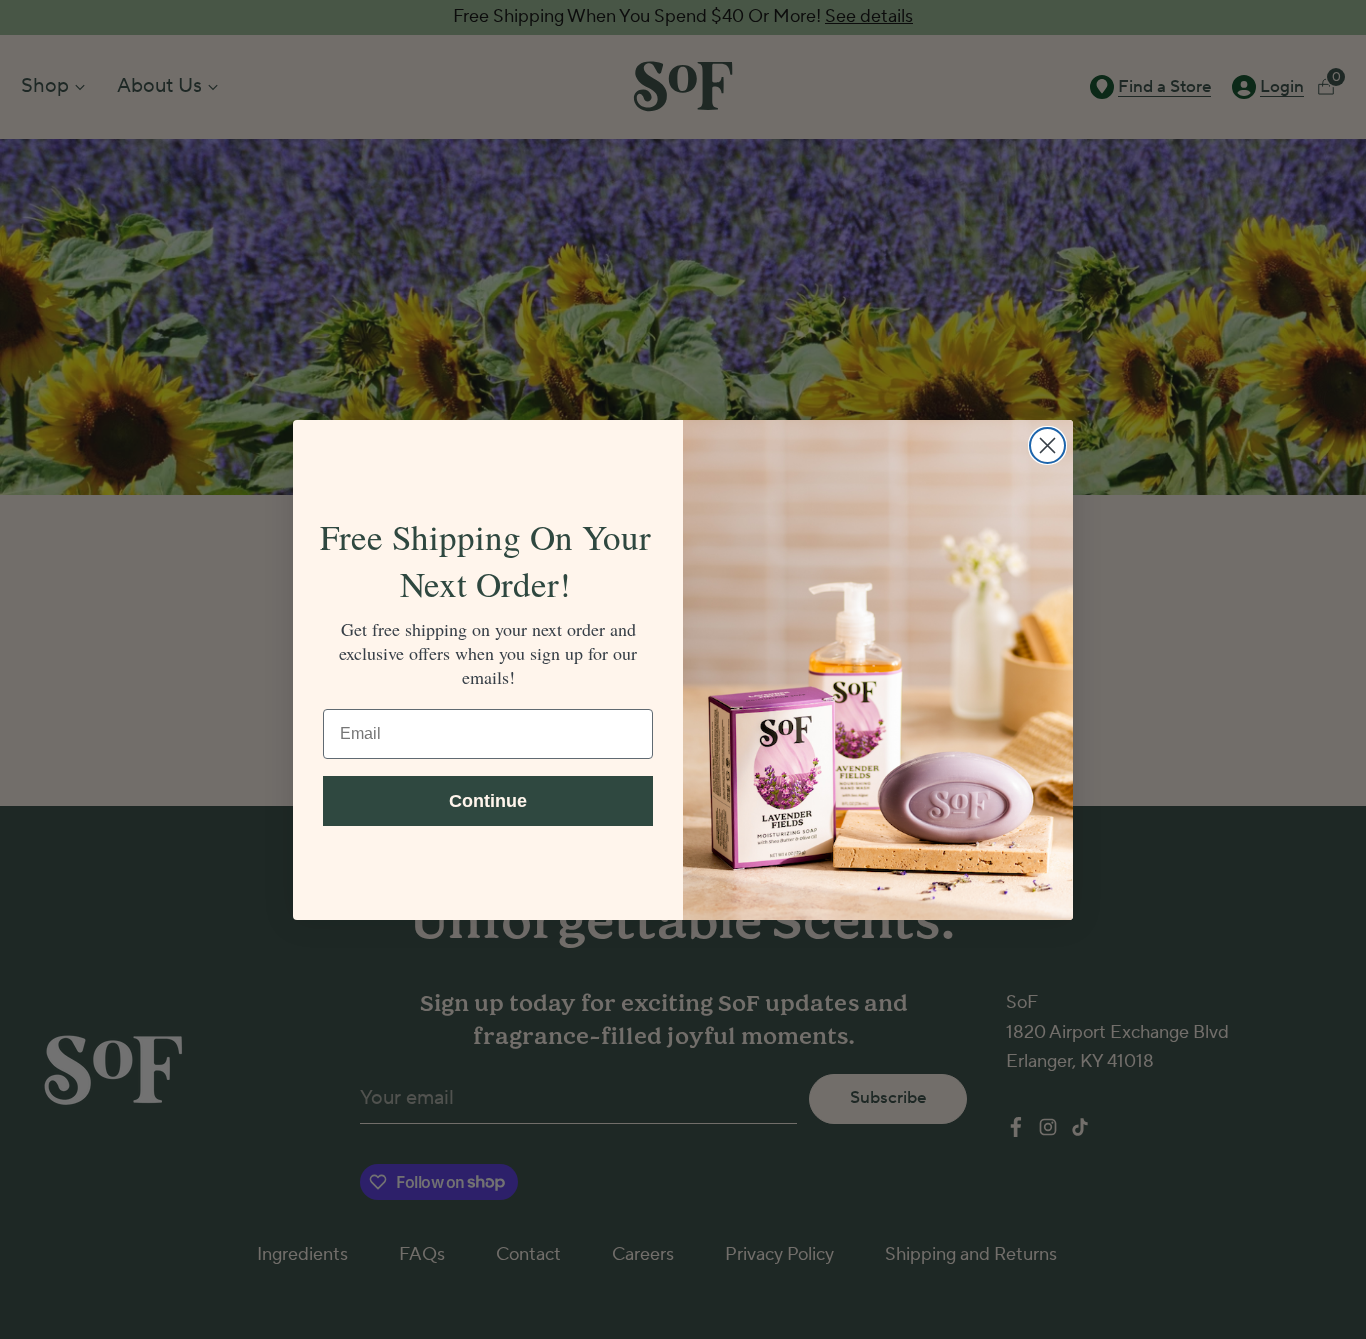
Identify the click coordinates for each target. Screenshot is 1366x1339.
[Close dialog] (1047, 445)
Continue (488, 801)
